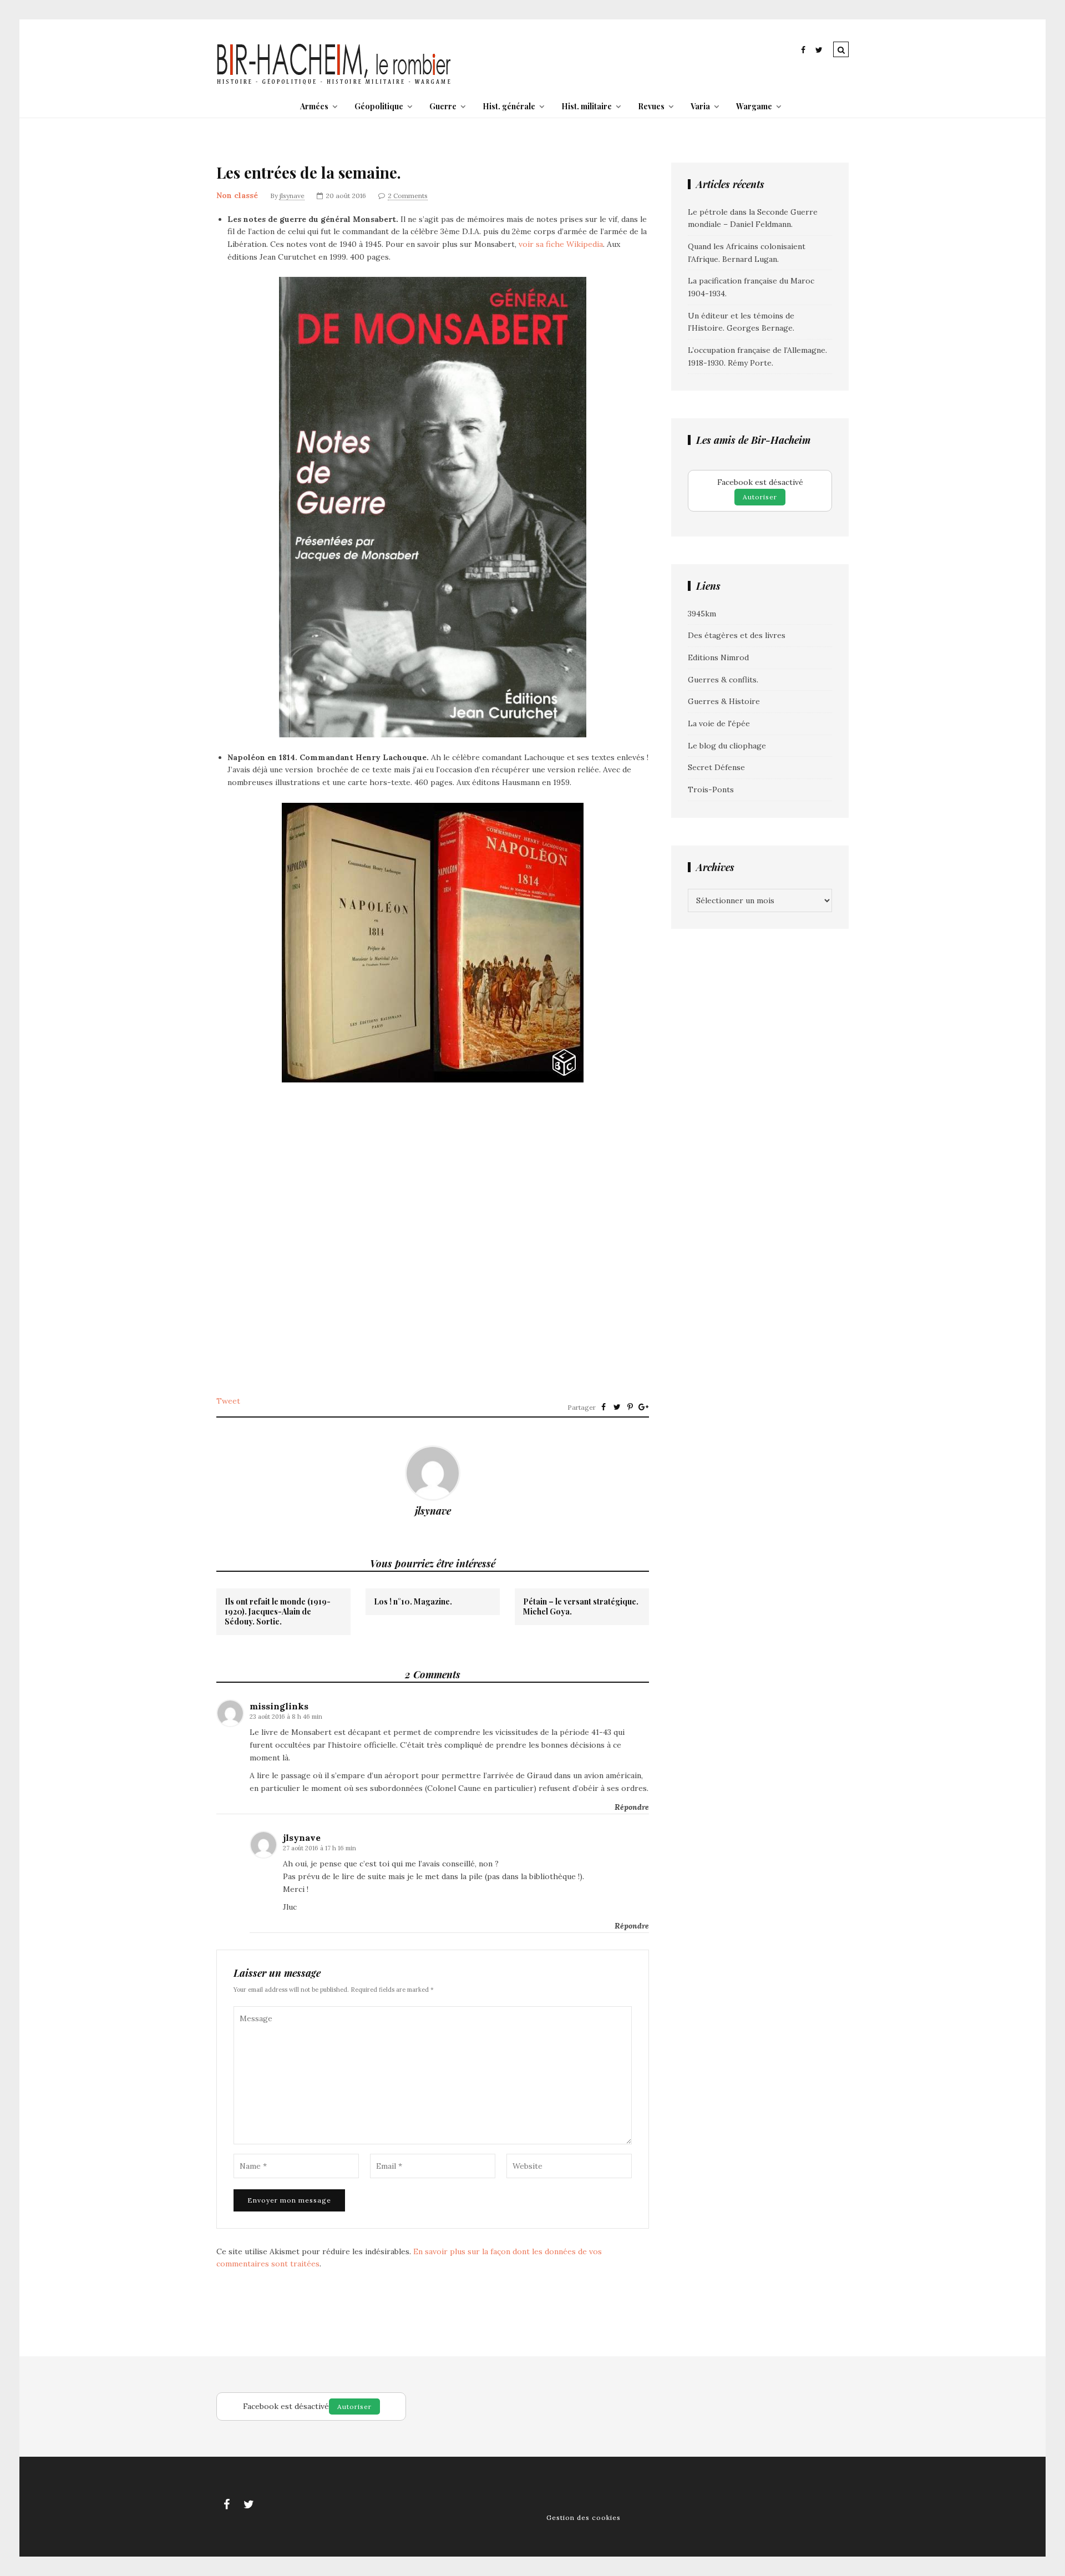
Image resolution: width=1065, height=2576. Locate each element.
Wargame (754, 106)
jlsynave (292, 196)
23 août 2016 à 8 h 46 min (286, 1717)
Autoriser (760, 497)
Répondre (632, 1807)
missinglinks (279, 1706)
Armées (314, 106)
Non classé (237, 195)
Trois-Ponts (711, 789)
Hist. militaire (587, 106)
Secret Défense (716, 767)
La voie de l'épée (719, 723)
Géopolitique (379, 106)
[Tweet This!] (617, 1407)
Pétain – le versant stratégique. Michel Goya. (581, 1607)
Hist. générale (509, 106)
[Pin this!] (630, 1407)
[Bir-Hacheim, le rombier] (334, 83)
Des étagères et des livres (737, 635)
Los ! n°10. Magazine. (413, 1602)
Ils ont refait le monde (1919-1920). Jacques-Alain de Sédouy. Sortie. (278, 1612)
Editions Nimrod (718, 657)
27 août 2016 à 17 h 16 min (319, 1848)
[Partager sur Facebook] (603, 1407)
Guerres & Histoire (724, 701)
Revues (651, 106)
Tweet (228, 1401)
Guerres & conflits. (723, 680)
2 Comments (408, 196)
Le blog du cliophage (727, 746)
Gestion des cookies (584, 2517)
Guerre (443, 106)
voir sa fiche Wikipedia (561, 244)
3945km (702, 614)
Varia (700, 106)
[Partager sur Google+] (643, 1407)
